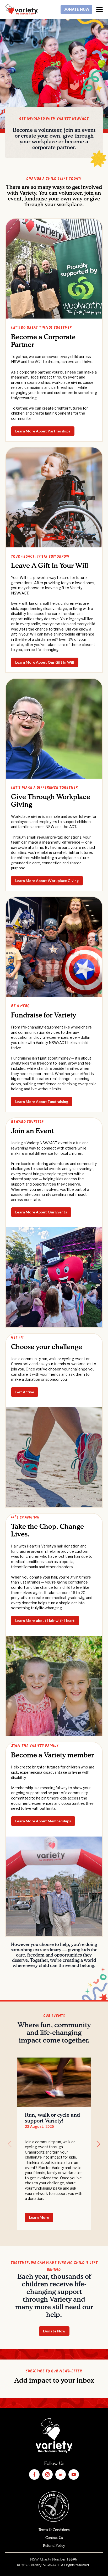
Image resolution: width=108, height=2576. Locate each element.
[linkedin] (61, 2474)
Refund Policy (54, 2546)
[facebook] (34, 2474)
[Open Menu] (99, 10)
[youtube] (74, 2474)
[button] (98, 2144)
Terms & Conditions (54, 2530)
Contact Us (54, 2538)
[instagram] (47, 2474)
